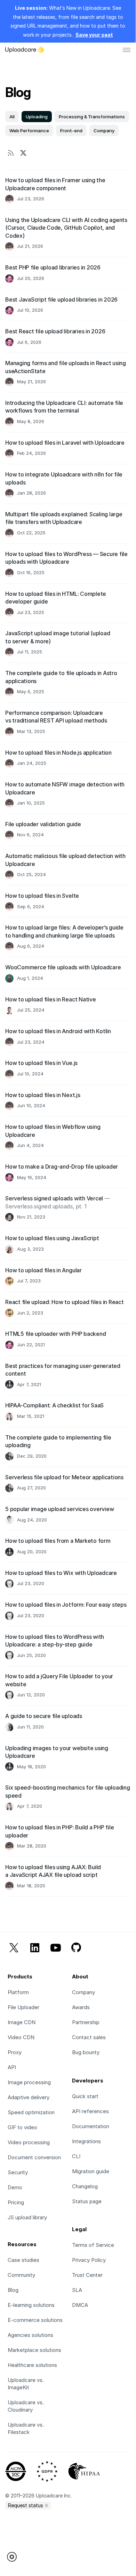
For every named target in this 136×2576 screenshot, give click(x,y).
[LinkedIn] (35, 1949)
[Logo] (25, 50)
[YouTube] (56, 1949)
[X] (14, 1949)
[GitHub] (76, 1949)
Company (104, 131)
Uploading (37, 117)
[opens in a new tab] (23, 153)
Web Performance (29, 131)
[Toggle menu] (127, 50)
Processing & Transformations (92, 117)
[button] (14, 2557)
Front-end (71, 131)
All (12, 117)
